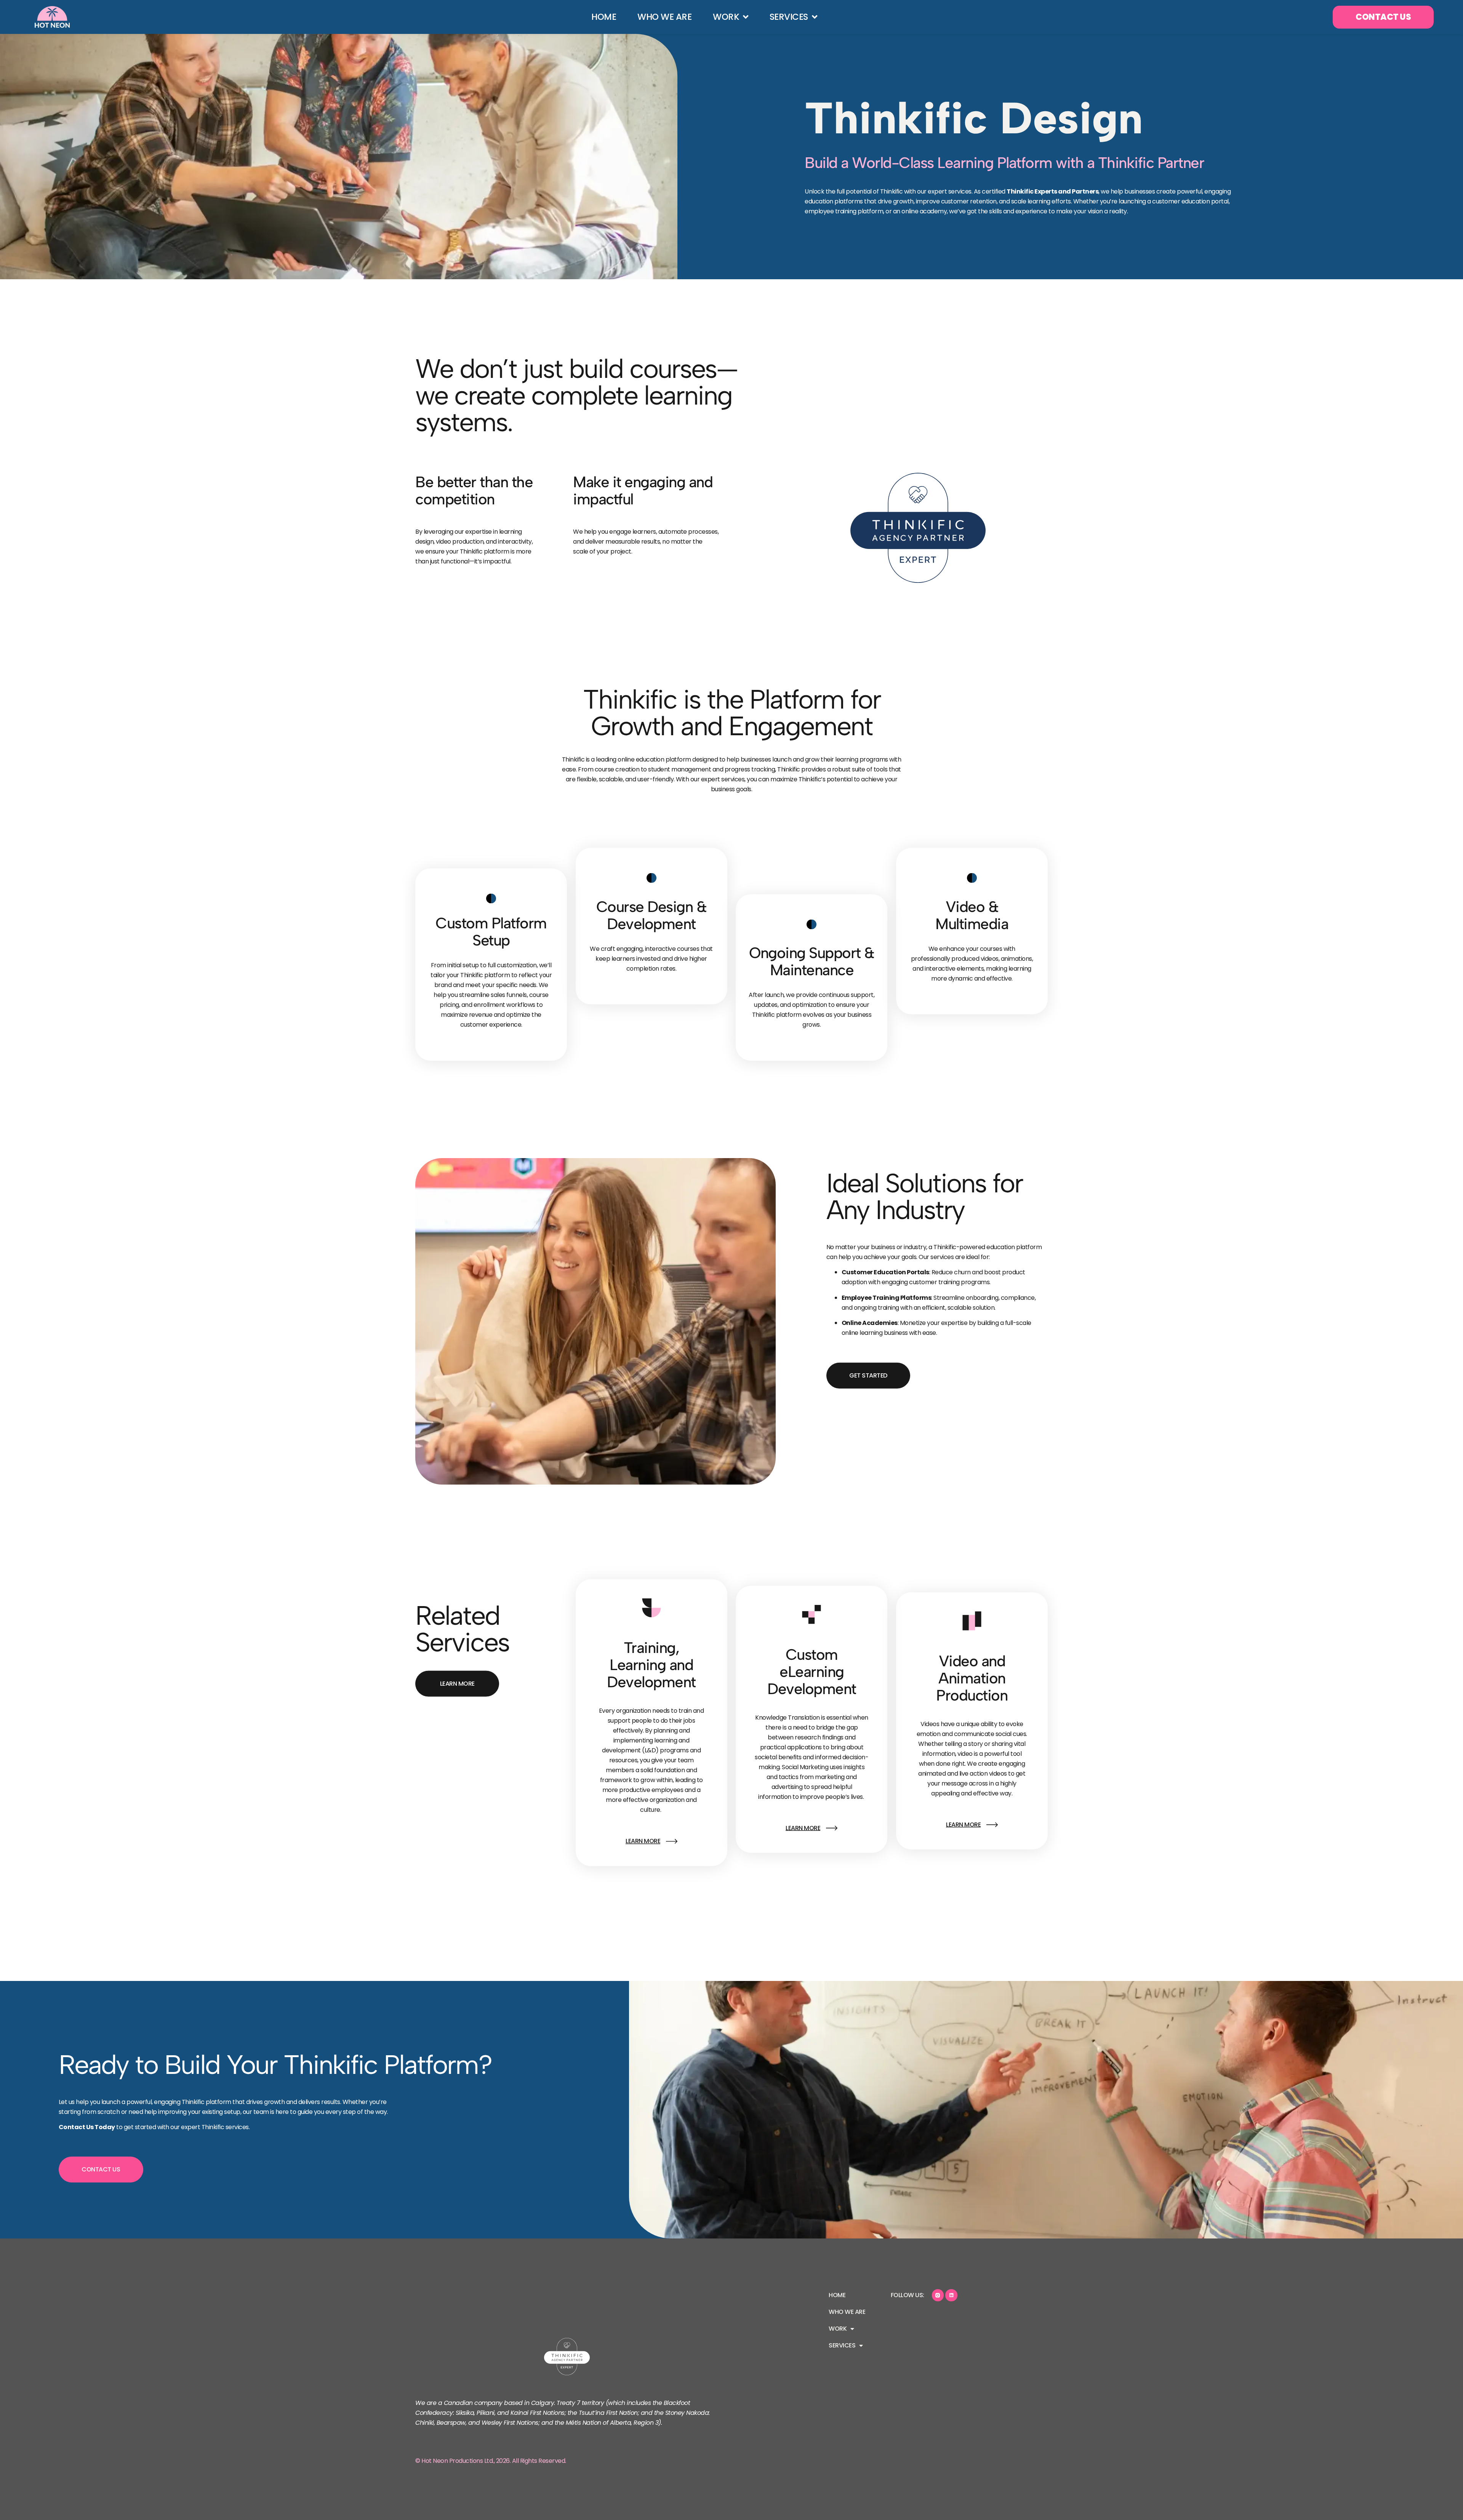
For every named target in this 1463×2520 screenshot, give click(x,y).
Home (604, 17)
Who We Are (664, 17)
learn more (643, 1841)
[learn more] (672, 1841)
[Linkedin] (951, 2295)
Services (788, 17)
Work (726, 17)
